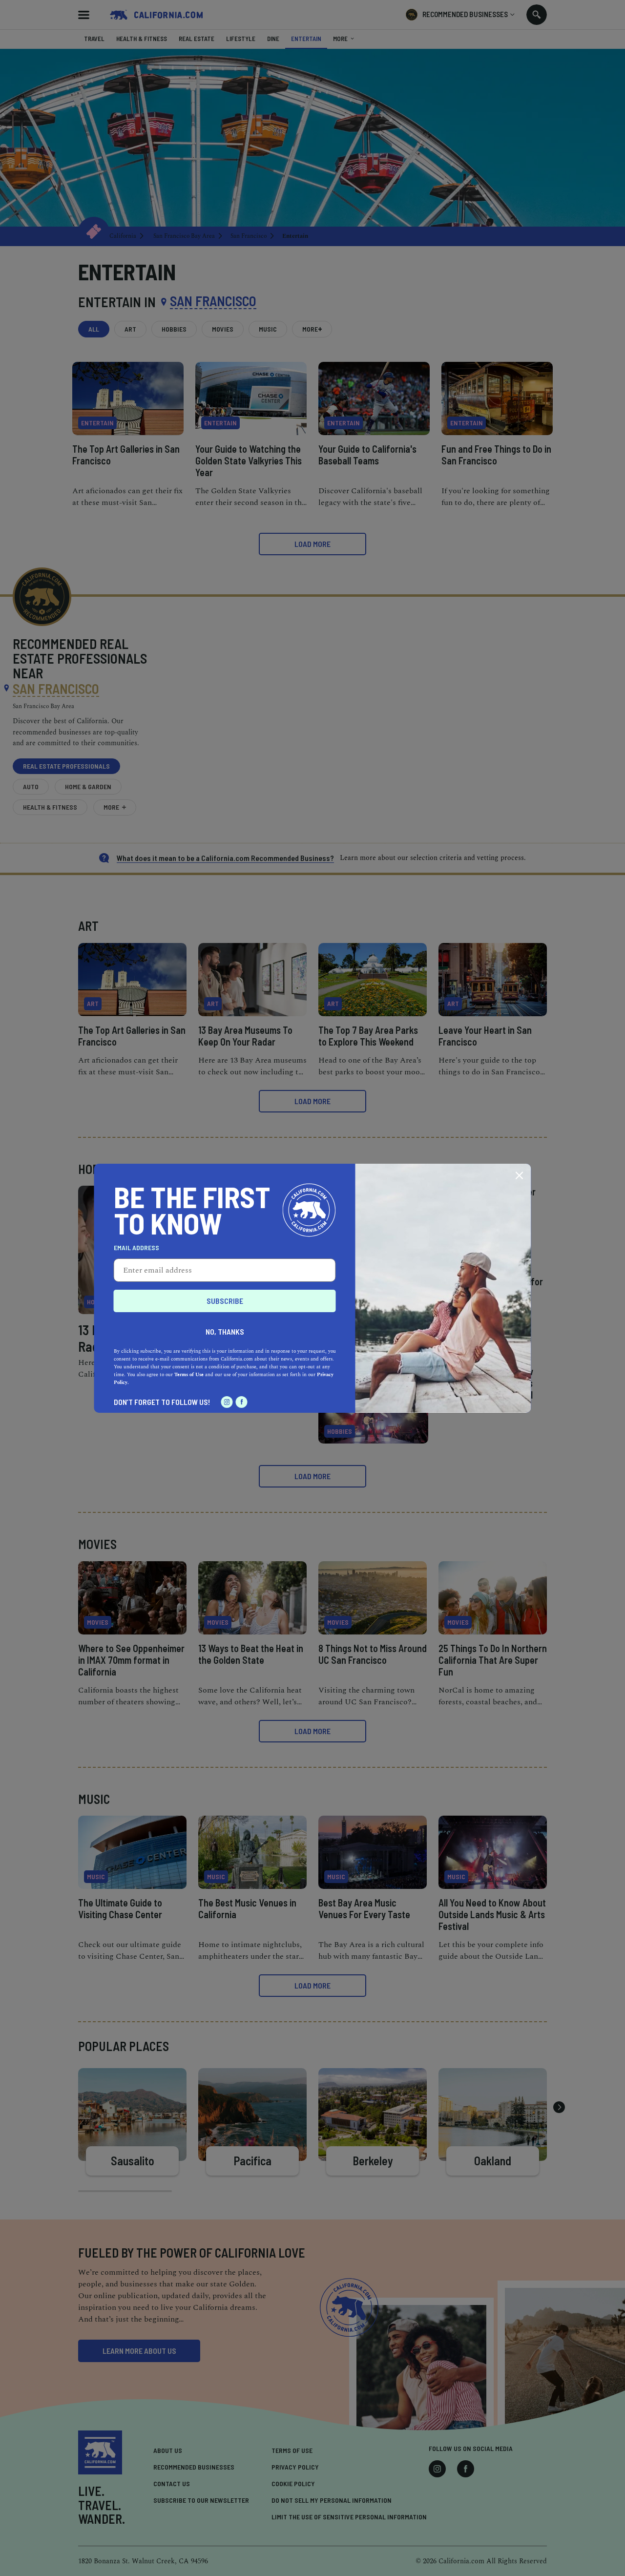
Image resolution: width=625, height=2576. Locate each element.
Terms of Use (189, 1375)
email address (136, 1248)
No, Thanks (225, 1331)
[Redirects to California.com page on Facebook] (242, 1402)
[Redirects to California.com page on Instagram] (227, 1402)
